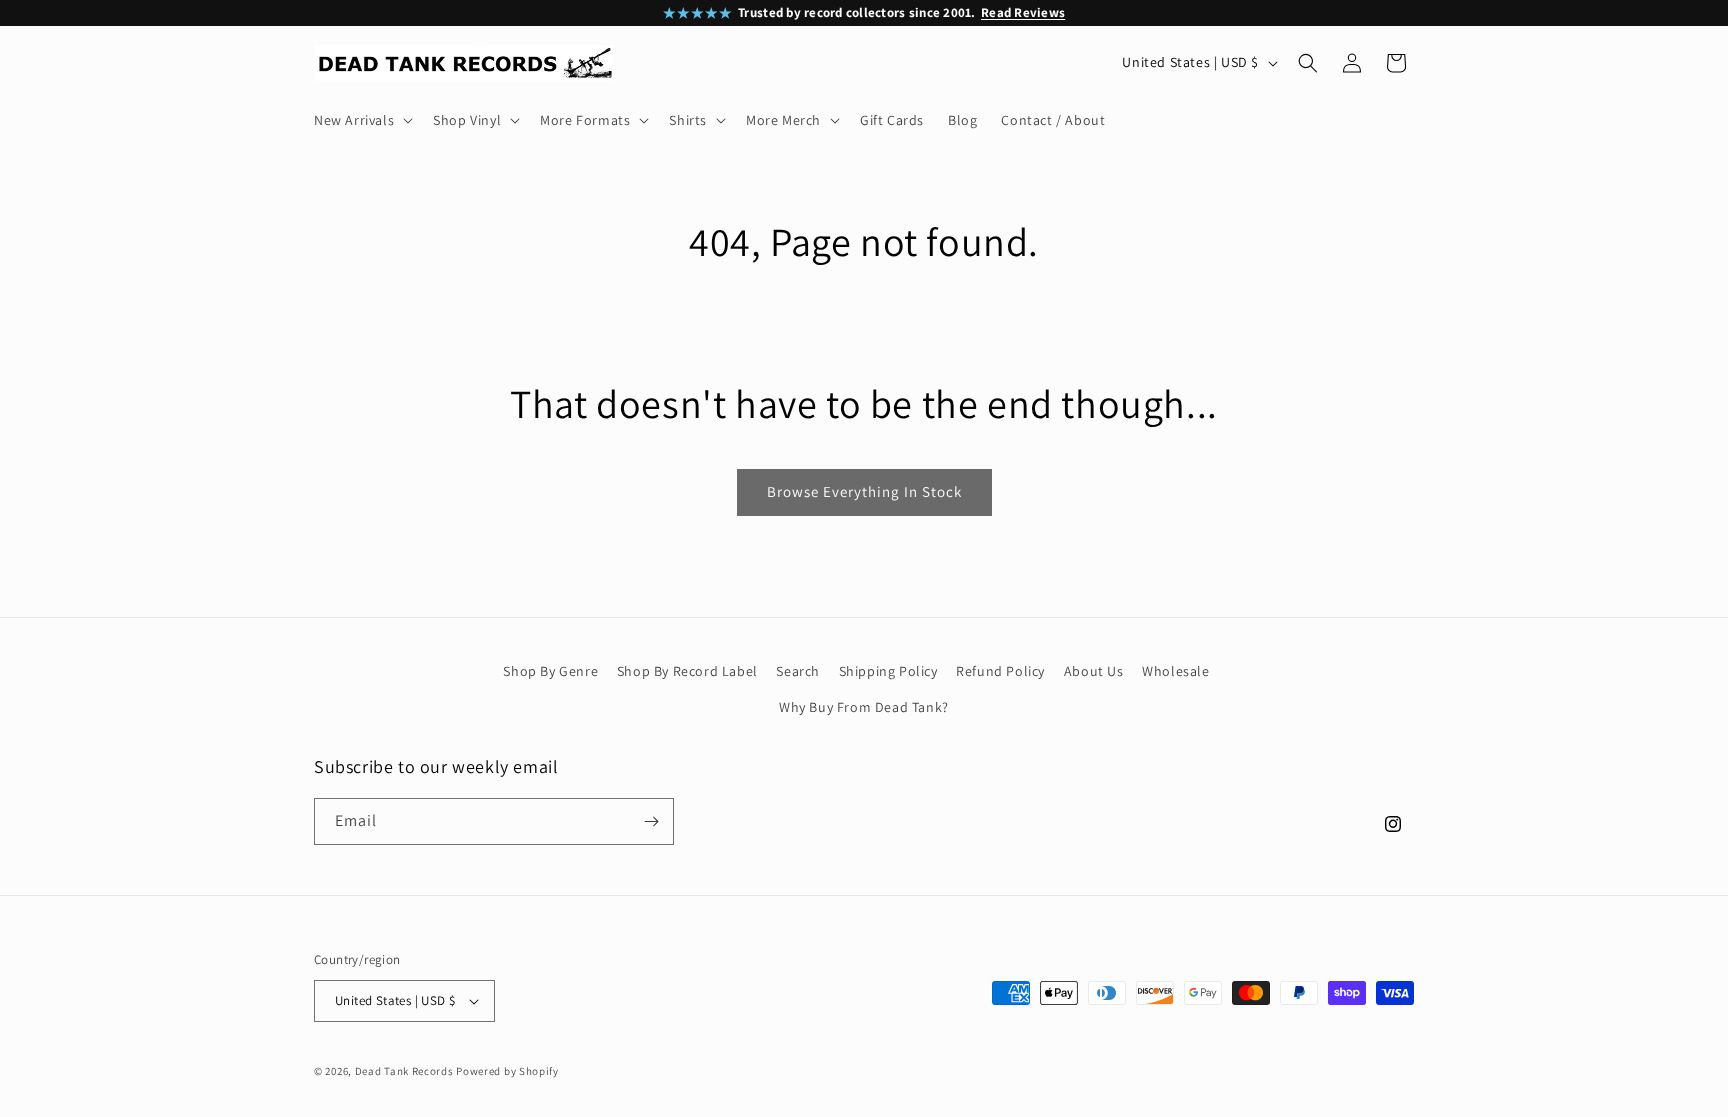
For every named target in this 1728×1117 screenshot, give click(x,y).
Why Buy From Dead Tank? (864, 707)
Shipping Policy (888, 671)
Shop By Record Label (687, 671)
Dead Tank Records (404, 1071)
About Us (1094, 671)
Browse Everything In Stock (864, 491)
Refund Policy (1000, 671)
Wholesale (1175, 671)
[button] (361, 120)
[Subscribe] (651, 821)
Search (798, 671)
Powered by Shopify (507, 1071)
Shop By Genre (550, 671)
